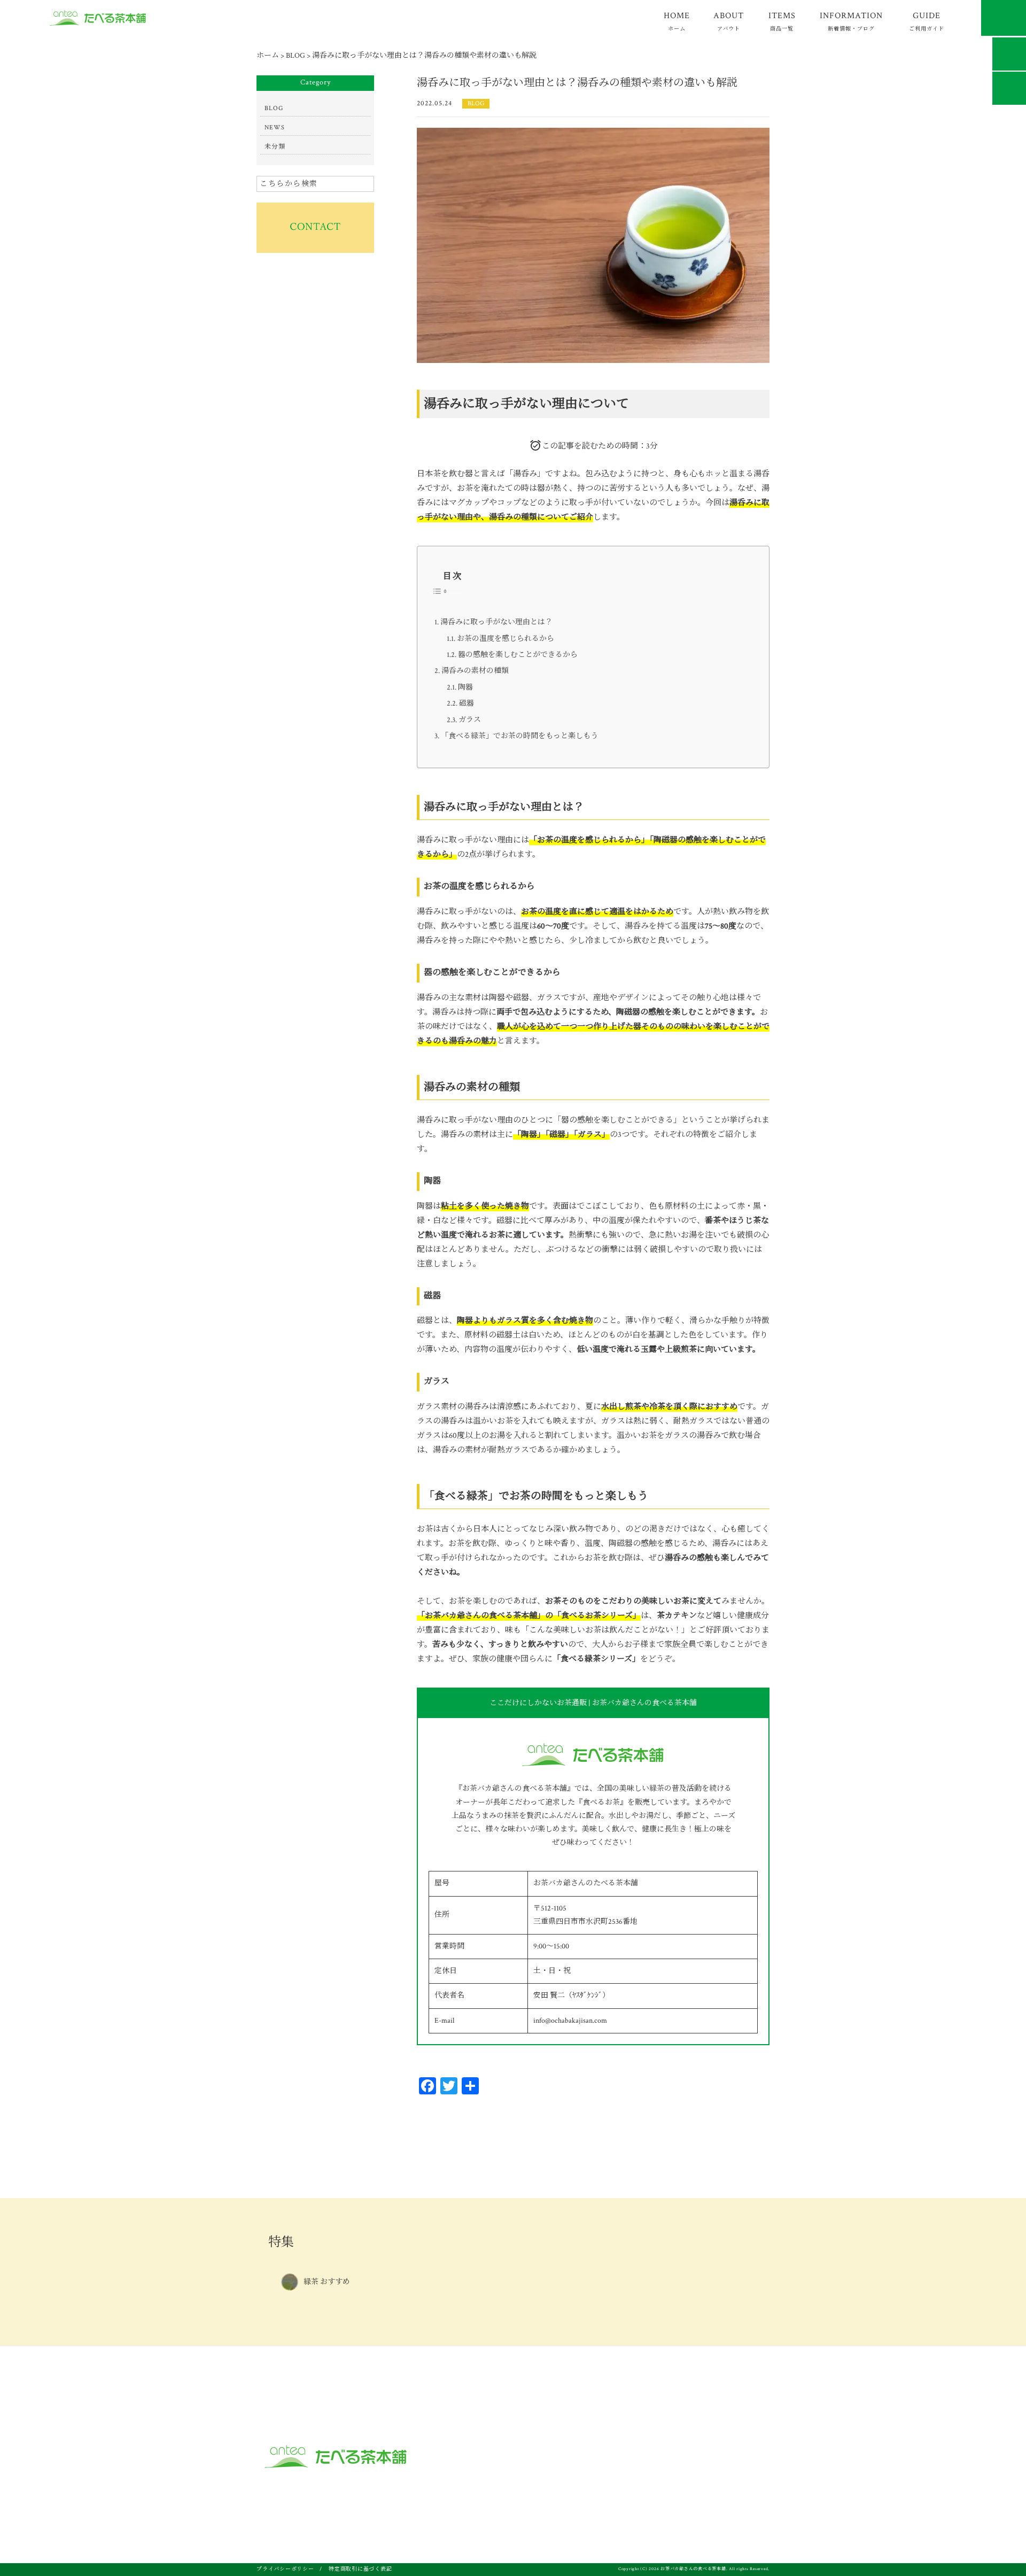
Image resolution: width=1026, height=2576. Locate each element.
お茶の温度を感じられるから (506, 639)
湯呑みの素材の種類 (475, 671)
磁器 (467, 703)
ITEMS (782, 21)
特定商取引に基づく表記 (360, 2569)
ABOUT (729, 21)
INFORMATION (851, 21)
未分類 (275, 147)
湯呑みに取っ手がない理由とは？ (496, 622)
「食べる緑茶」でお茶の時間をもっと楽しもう (519, 736)
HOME (677, 21)
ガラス (470, 720)
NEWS (275, 127)
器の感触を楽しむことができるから (518, 655)
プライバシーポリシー (285, 2569)
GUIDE (927, 21)
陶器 (465, 687)
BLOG (476, 103)
